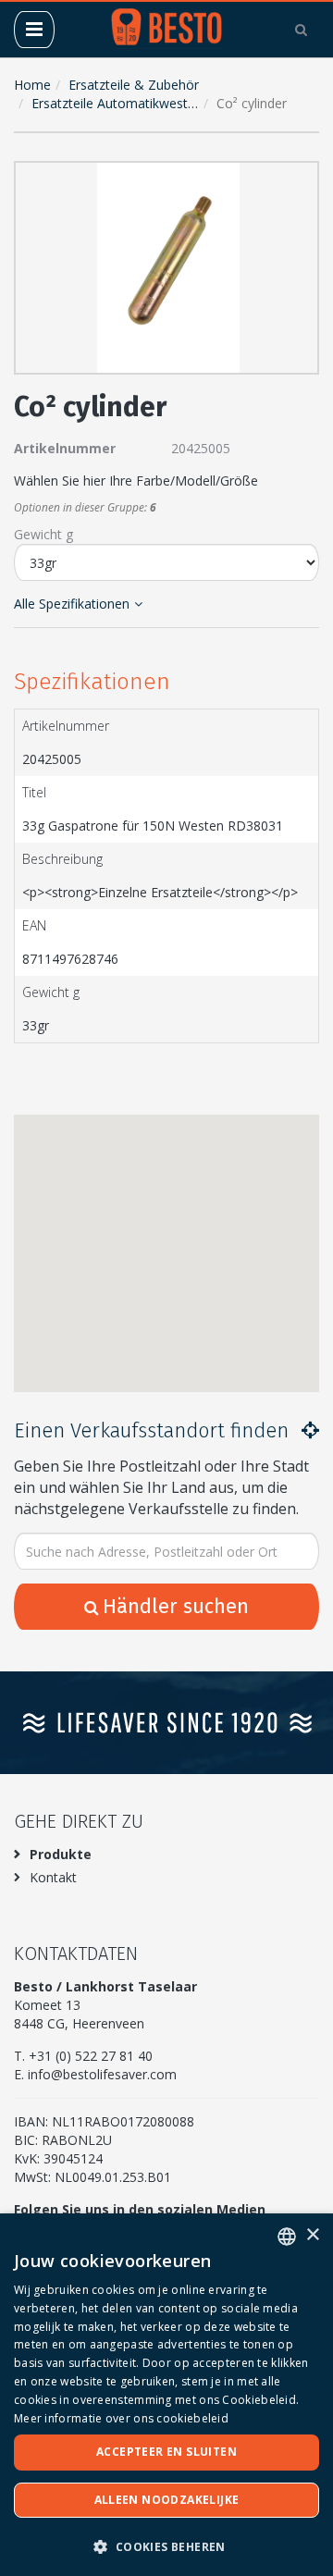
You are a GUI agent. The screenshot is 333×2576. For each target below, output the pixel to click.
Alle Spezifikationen (72, 604)
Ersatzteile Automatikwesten (117, 103)
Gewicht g (43, 534)
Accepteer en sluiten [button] (166, 2452)
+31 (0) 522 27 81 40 (91, 2056)
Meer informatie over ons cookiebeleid (121, 2418)
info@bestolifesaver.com (102, 2074)
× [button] (312, 2235)
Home (32, 85)
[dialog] (166, 2395)
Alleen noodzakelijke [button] (167, 2500)
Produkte (61, 1854)
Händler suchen (176, 1606)
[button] (301, 179)
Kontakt (53, 1877)
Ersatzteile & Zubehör (134, 85)
